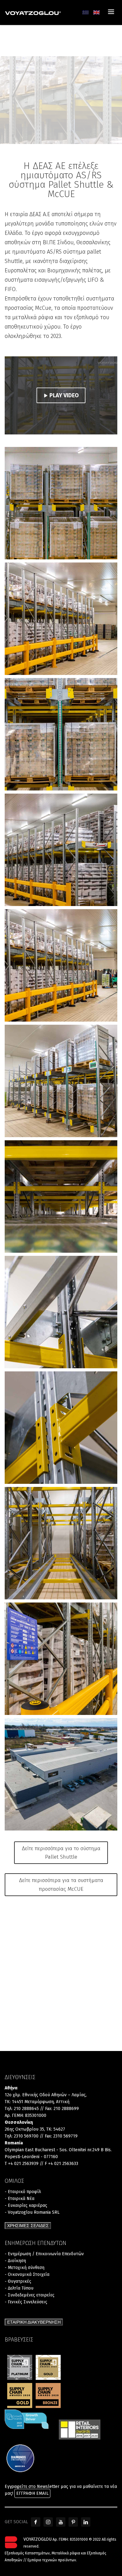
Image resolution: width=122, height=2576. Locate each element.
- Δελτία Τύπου (19, 2288)
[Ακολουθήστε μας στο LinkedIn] (86, 2522)
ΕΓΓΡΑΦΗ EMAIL (32, 2493)
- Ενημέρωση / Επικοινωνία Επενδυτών (44, 2254)
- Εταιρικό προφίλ (23, 2192)
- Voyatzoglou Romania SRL (32, 2212)
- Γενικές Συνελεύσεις (26, 2302)
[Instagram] (48, 2522)
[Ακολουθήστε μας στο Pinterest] (73, 2522)
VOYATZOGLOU (38, 2539)
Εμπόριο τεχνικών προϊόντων (52, 2560)
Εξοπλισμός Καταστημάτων (27, 2553)
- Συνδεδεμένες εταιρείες (30, 2295)
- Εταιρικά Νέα (20, 2199)
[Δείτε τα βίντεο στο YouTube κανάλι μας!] (61, 2522)
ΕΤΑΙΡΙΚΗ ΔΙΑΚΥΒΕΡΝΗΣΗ (34, 2322)
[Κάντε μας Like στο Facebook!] (36, 2522)
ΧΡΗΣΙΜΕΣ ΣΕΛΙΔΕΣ (28, 2226)
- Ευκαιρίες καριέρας (26, 2205)
